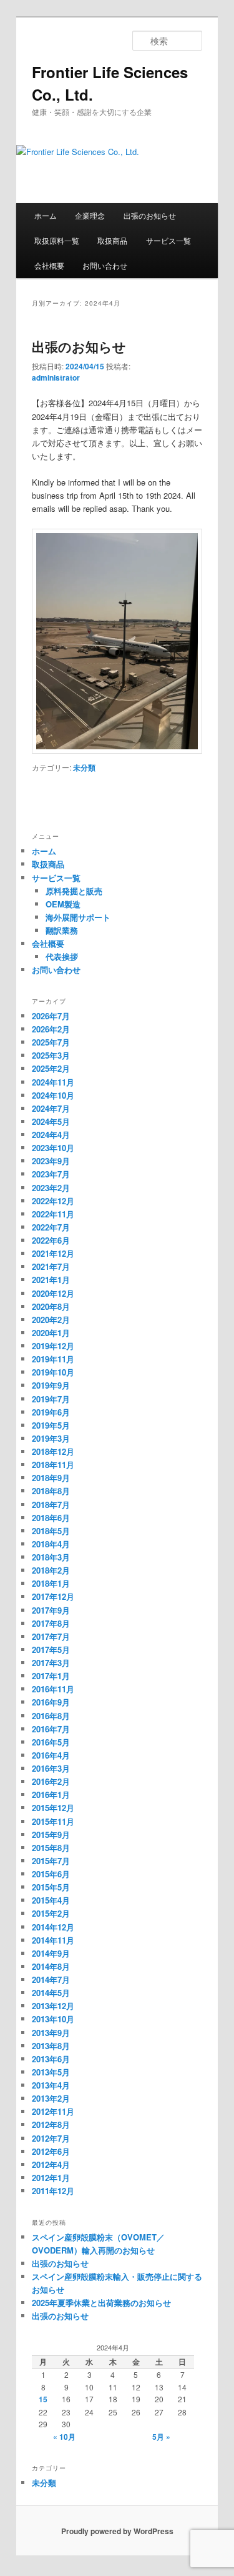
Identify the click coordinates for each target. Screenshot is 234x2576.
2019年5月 (51, 1425)
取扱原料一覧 (57, 240)
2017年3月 (51, 1663)
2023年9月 (51, 1161)
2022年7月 (51, 1227)
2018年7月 (51, 1505)
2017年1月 (51, 1676)
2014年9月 (51, 1953)
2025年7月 (51, 1042)
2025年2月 (51, 1068)
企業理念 (90, 215)
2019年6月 (51, 1412)
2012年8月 (51, 2124)
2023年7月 (51, 1174)
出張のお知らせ (150, 215)
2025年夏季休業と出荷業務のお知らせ (101, 2303)
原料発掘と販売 (74, 891)
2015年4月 (51, 1900)
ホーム (46, 215)
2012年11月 (53, 2111)
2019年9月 (51, 1385)
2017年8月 (51, 1623)
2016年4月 (51, 1755)
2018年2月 (51, 1570)
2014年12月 (53, 1927)
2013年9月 (51, 2033)
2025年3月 (51, 1055)
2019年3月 (51, 1438)
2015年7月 (51, 1861)
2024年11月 (53, 1082)
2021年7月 (51, 1266)
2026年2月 (51, 1029)
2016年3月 (51, 1768)
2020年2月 (51, 1320)
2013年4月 (51, 2085)
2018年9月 (51, 1478)
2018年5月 (51, 1531)
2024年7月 (51, 1108)
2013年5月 (51, 2072)
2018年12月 (53, 1451)
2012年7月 (51, 2138)
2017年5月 (51, 1650)
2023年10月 (53, 1148)
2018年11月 (53, 1465)
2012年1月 (51, 2178)
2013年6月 (51, 2059)
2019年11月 (53, 1359)
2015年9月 (51, 1835)
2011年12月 (53, 2191)
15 (43, 2399)
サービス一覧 (168, 240)
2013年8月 (51, 2046)
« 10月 (64, 2437)
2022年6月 (51, 1240)
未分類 (84, 767)
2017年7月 (51, 1636)
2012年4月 (51, 2164)
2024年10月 (53, 1095)
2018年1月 (51, 1583)
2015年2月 (51, 1913)
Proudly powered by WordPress (117, 2531)
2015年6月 (51, 1874)
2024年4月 (51, 1135)
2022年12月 (53, 1201)
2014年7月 (51, 1979)
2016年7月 (51, 1729)
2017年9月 (51, 1610)
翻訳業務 (62, 930)
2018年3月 (51, 1557)
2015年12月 (53, 1808)
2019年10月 (53, 1372)
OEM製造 (63, 904)
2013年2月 (51, 2098)
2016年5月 (51, 1742)
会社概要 (49, 265)
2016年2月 (51, 1781)
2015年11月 (53, 1821)
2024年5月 (51, 1121)
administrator (56, 377)
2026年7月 (51, 1016)
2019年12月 (53, 1346)
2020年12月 (53, 1293)
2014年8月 (51, 1966)
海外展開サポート (78, 917)
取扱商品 (112, 240)
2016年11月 (53, 1689)
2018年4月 (51, 1544)
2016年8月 (51, 1716)
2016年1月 (51, 1795)
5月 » (161, 2437)
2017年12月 (53, 1596)
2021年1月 (51, 1280)
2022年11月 (53, 1214)
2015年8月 (51, 1848)
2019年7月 (51, 1399)
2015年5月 (51, 1887)
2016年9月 (51, 1702)
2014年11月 (53, 1940)
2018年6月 (51, 1518)
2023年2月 (51, 1188)
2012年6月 (51, 2151)
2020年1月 (51, 1333)
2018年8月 (51, 1491)
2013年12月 (53, 2006)
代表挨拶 (62, 956)
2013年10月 (53, 2019)
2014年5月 (51, 1993)
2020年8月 (51, 1306)
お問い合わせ (105, 265)
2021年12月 (53, 1253)
